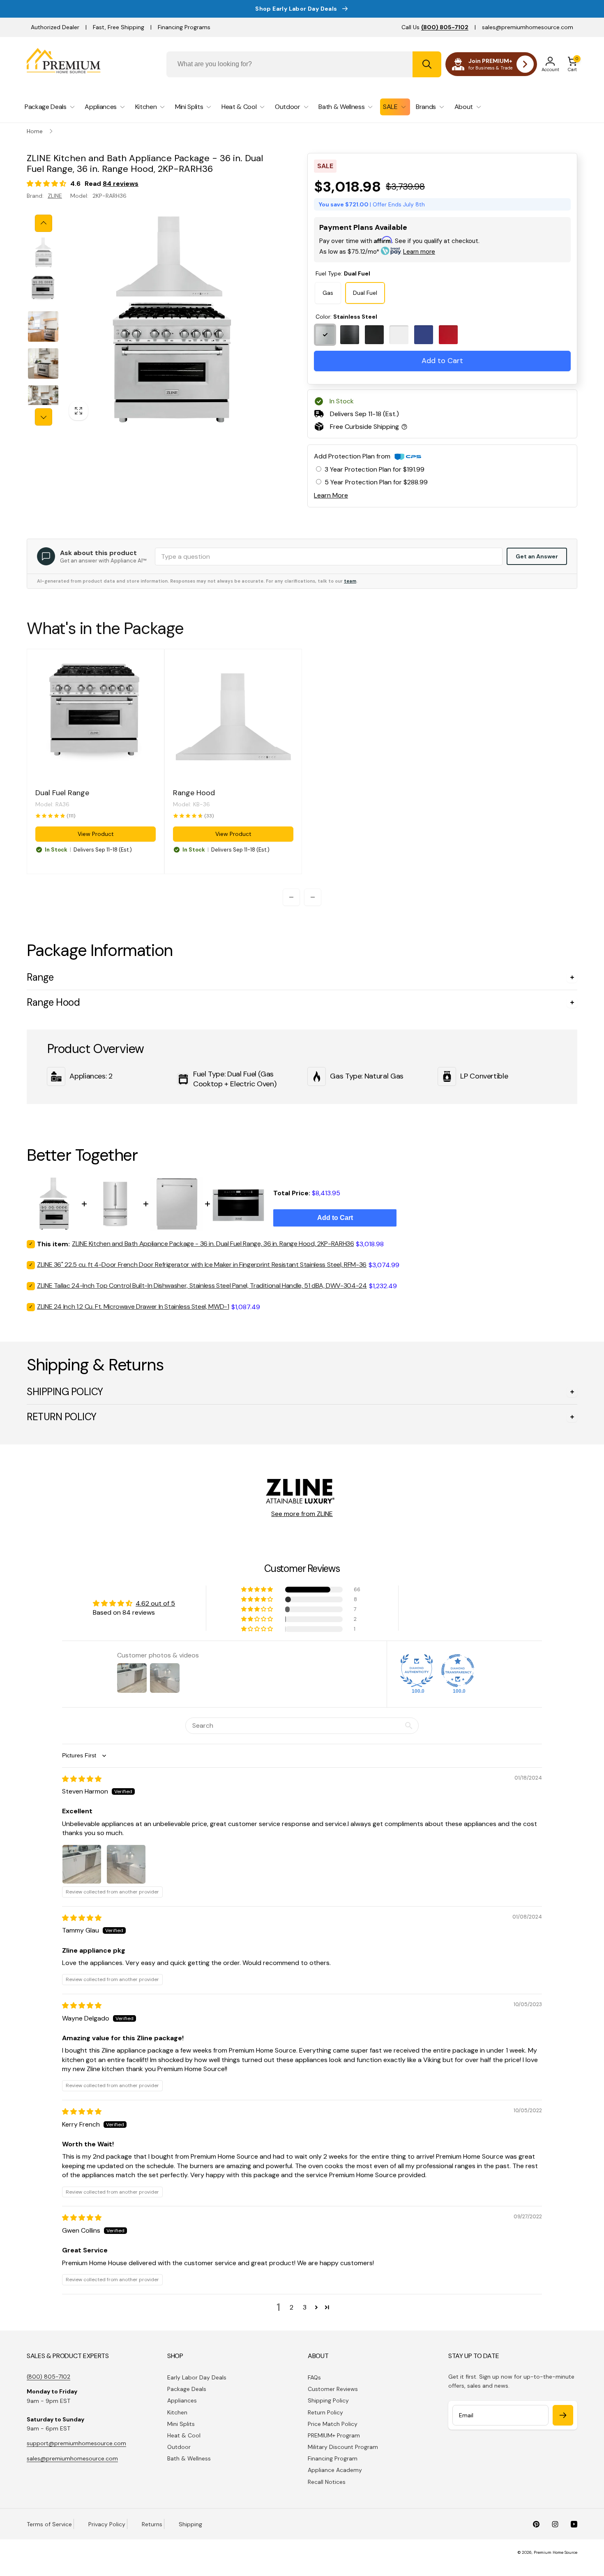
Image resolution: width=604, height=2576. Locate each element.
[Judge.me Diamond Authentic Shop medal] (417, 1671)
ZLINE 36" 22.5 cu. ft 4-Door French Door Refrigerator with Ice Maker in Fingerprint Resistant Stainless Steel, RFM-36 (202, 1265)
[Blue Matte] (424, 335)
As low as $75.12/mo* (377, 252)
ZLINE (55, 196)
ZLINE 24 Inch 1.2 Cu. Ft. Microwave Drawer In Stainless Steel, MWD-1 (133, 1307)
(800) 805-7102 (48, 2377)
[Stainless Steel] (325, 335)
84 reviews (121, 184)
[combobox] (304, 64)
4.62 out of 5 (155, 1603)
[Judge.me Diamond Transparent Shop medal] (458, 1671)
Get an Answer (537, 556)
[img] (82, 1779)
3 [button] (305, 2307)
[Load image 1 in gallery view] (43, 252)
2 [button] (292, 2307)
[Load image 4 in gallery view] (43, 363)
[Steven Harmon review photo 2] (126, 1864)
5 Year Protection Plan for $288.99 (376, 482)
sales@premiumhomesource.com (528, 27)
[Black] (350, 335)
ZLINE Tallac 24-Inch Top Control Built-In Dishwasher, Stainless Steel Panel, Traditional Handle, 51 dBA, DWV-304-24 (202, 1286)
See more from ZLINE (302, 1514)
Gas (328, 293)
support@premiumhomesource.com (76, 2443)
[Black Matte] (374, 335)
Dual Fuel (365, 293)
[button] (572, 64)
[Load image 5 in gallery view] (43, 400)
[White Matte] (399, 335)
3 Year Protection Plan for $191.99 (375, 469)
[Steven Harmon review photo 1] (82, 1864)
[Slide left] (44, 223)
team (350, 581)
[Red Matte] (448, 335)
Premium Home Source (556, 2552)
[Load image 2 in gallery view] (43, 289)
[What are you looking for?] (427, 64)
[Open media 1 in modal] (169, 320)
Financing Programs (184, 27)
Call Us (435, 27)
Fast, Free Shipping (119, 27)
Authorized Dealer (55, 27)
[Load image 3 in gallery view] (43, 326)
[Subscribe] (563, 2415)
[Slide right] (44, 417)
